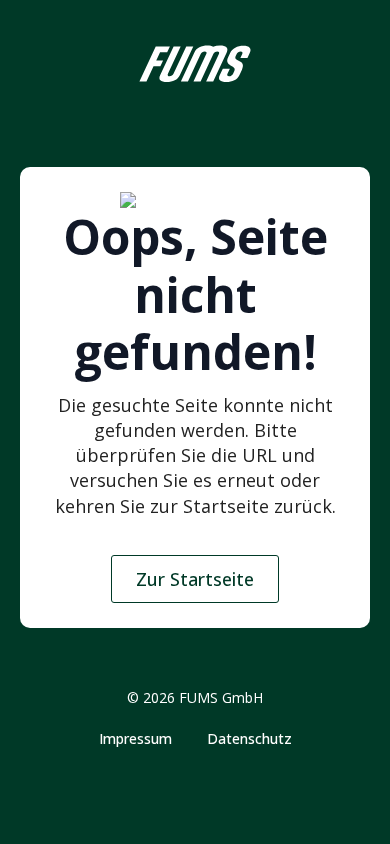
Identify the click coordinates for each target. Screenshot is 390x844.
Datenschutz (249, 739)
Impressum (135, 739)
